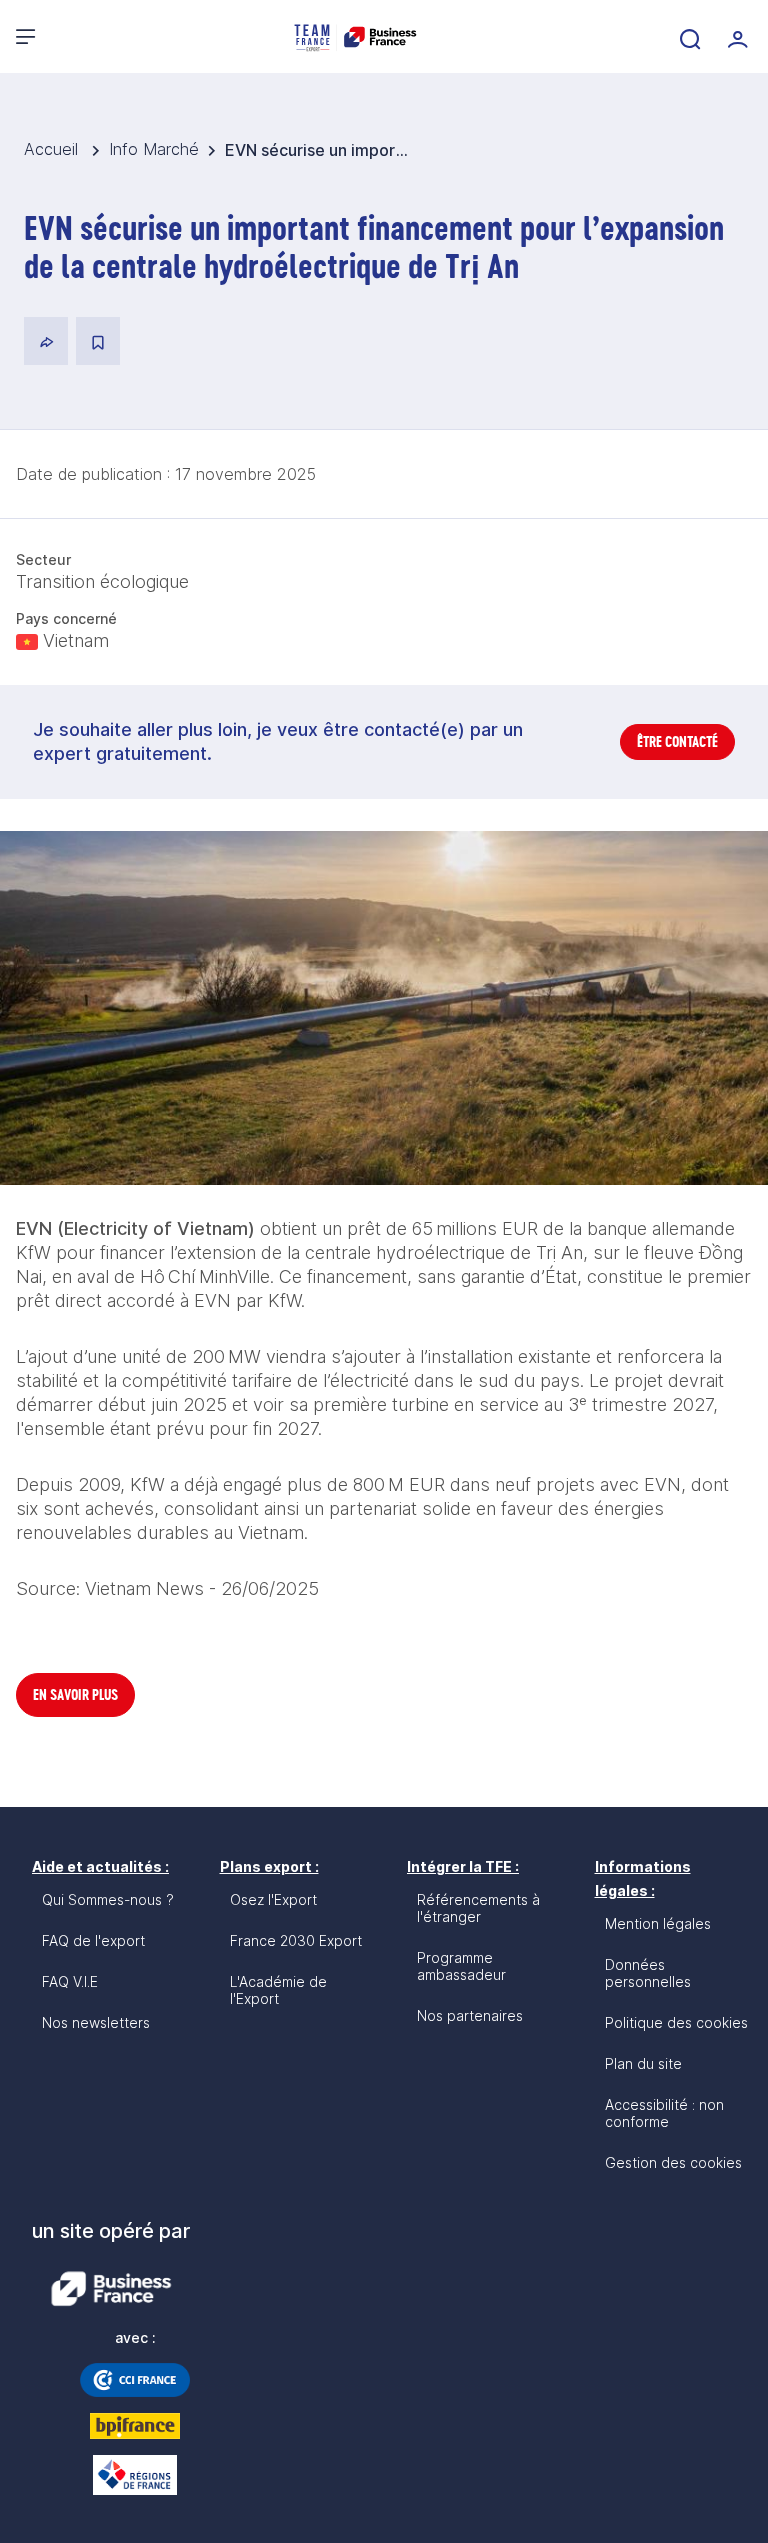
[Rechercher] (688, 37)
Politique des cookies (676, 2022)
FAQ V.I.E (70, 1981)
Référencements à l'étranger (478, 1908)
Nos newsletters (96, 2022)
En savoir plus (75, 1694)
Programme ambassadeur (461, 1966)
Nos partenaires (470, 2015)
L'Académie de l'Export (278, 1990)
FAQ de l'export (93, 1940)
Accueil (53, 149)
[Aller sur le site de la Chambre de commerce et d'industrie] (135, 2380)
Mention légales (658, 1923)
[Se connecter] (736, 37)
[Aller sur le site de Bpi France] (135, 2426)
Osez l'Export (273, 1899)
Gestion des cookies (673, 2162)
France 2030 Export (296, 1940)
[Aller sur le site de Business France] (111, 2289)
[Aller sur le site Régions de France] (135, 2475)
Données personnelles (648, 1973)
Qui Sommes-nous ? (108, 1899)
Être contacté (677, 741)
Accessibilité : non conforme (664, 2113)
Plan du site (643, 2063)
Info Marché (154, 149)
